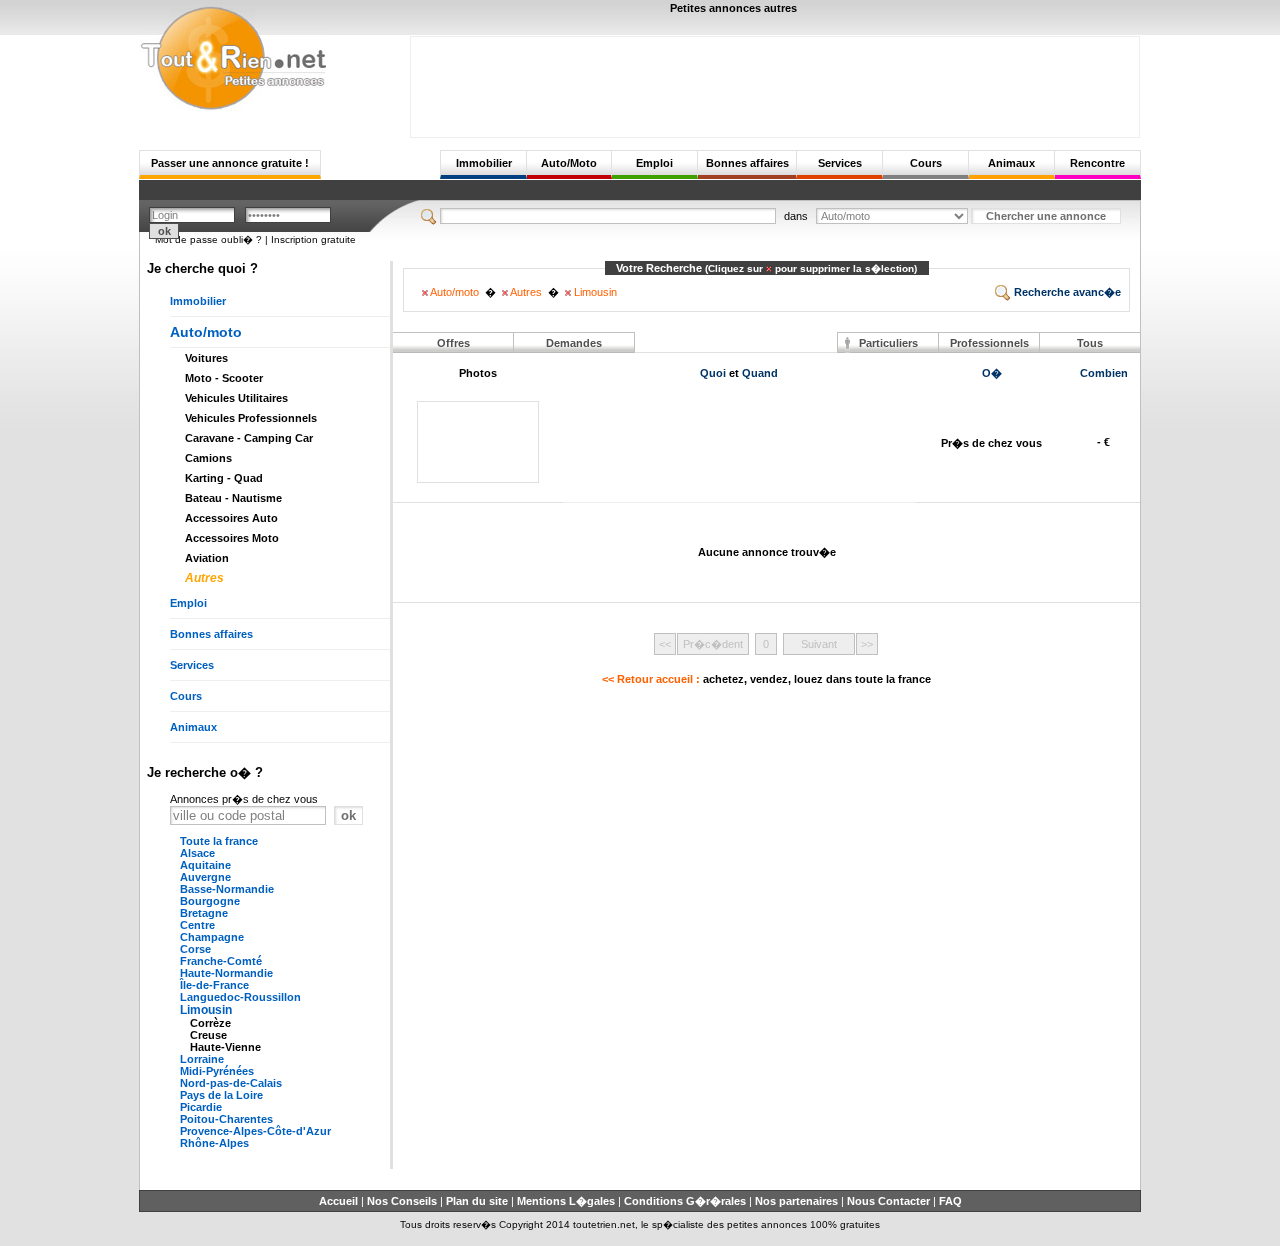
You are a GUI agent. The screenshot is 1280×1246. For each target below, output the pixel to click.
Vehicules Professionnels (251, 418)
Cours (926, 163)
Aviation (207, 558)
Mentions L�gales (566, 1201)
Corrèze (210, 1023)
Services (840, 163)
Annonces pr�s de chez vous (244, 799)
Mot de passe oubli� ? (208, 239)
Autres (204, 578)
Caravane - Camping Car (249, 438)
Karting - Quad (224, 478)
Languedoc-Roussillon (240, 997)
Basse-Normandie (227, 889)
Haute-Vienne (225, 1047)
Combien (1104, 373)
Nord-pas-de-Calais (231, 1083)
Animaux (1011, 163)
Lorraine (202, 1059)
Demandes (574, 343)
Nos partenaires (796, 1201)
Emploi (654, 163)
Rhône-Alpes (214, 1143)
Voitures (206, 358)
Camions (208, 458)
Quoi (713, 373)
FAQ (950, 1201)
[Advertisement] (775, 82)
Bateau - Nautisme (233, 498)
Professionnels (989, 343)
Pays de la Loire (221, 1095)
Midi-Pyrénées (217, 1071)
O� (992, 373)
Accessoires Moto (232, 538)
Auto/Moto (569, 163)
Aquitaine (205, 865)
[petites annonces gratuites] (233, 107)
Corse (195, 949)
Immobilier (484, 163)
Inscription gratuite (313, 239)
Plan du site (477, 1201)
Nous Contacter (888, 1201)
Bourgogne (210, 901)
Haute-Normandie (226, 973)
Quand (760, 373)
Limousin (206, 1010)
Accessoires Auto (231, 518)
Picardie (201, 1107)
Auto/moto (206, 332)
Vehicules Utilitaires (236, 398)
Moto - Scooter (224, 378)
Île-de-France (214, 985)
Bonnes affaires (747, 163)
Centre (197, 925)
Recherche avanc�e (1066, 292)
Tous (1090, 343)
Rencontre (1097, 163)
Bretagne (204, 913)
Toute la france (219, 841)
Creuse (208, 1035)
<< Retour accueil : (766, 679)
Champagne (212, 937)
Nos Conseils (402, 1201)
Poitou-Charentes (226, 1119)
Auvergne (205, 877)
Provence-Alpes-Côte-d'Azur (255, 1131)
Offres (453, 343)
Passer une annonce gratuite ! (230, 163)
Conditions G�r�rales (685, 1201)
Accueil (338, 1201)
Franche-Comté (221, 961)
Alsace (197, 853)
